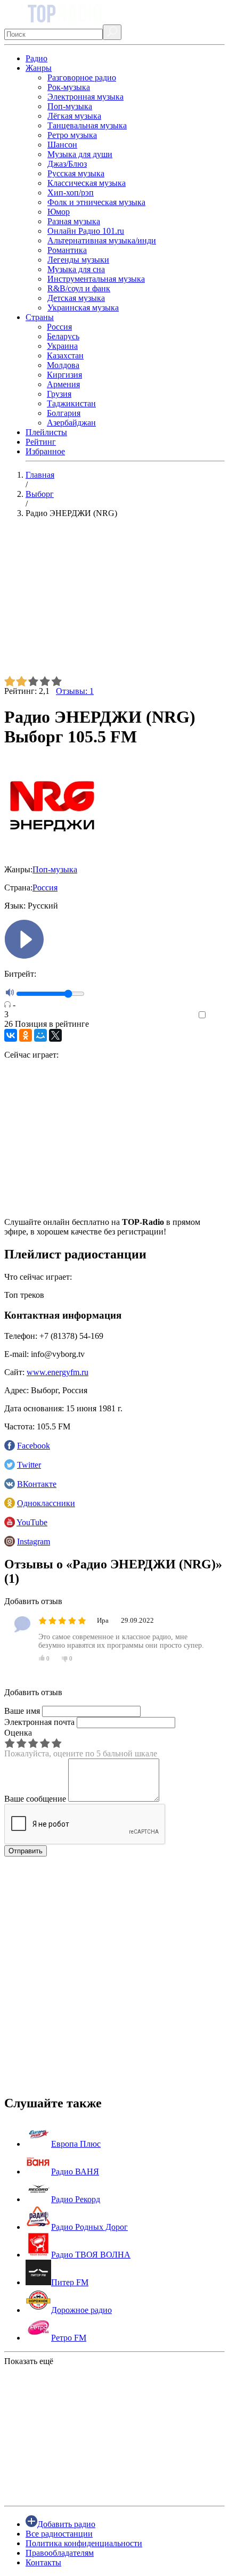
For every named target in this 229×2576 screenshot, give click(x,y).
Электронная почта (39, 1722)
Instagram (34, 1541)
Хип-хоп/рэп (71, 193)
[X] (55, 1035)
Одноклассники (46, 1503)
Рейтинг (41, 442)
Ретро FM (69, 2338)
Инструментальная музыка (96, 279)
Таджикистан (71, 403)
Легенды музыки (78, 260)
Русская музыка (76, 173)
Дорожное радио (81, 2310)
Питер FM (70, 2282)
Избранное (45, 451)
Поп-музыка (70, 106)
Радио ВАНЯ (75, 2172)
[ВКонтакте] (11, 1035)
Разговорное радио (82, 77)
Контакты (43, 2562)
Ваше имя (22, 1711)
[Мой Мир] (40, 1035)
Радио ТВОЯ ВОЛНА (91, 2255)
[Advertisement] (114, 601)
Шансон (62, 145)
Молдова (63, 365)
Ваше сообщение (35, 1799)
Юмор (59, 212)
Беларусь (63, 336)
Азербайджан (71, 423)
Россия (59, 327)
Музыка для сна (76, 269)
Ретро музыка (72, 135)
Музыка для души (80, 154)
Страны (40, 317)
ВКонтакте (37, 1484)
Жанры (39, 68)
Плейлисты (46, 432)
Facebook (34, 1446)
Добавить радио (66, 2524)
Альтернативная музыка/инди (102, 240)
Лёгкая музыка (74, 116)
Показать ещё (29, 2361)
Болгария (64, 413)
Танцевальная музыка (87, 125)
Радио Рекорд (76, 2199)
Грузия (59, 394)
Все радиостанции (59, 2534)
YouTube (32, 1522)
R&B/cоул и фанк (79, 288)
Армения (63, 384)
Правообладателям (60, 2553)
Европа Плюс (76, 2144)
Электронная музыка (85, 97)
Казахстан (65, 355)
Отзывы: (75, 691)
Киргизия (64, 375)
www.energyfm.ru (58, 1372)
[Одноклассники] (26, 1035)
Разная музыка (74, 221)
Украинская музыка (83, 308)
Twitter (29, 1465)
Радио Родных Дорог (89, 2227)
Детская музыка (76, 298)
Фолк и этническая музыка (96, 202)
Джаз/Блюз (67, 164)
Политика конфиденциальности (84, 2543)
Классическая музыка (87, 183)
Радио (36, 58)
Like (217, 1015)
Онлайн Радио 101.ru (86, 231)
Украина (62, 346)
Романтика (67, 250)
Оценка (18, 1733)
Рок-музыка (69, 87)
